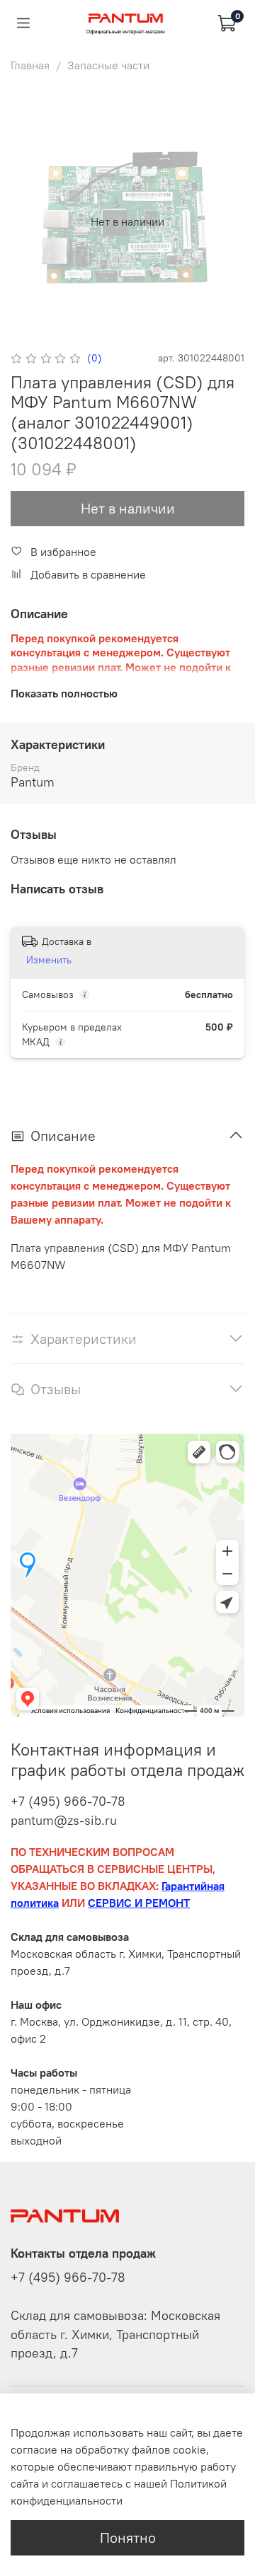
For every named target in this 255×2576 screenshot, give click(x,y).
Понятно (128, 2537)
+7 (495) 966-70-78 (68, 1801)
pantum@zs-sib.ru (64, 1820)
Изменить (49, 960)
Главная (30, 65)
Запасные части (108, 65)
